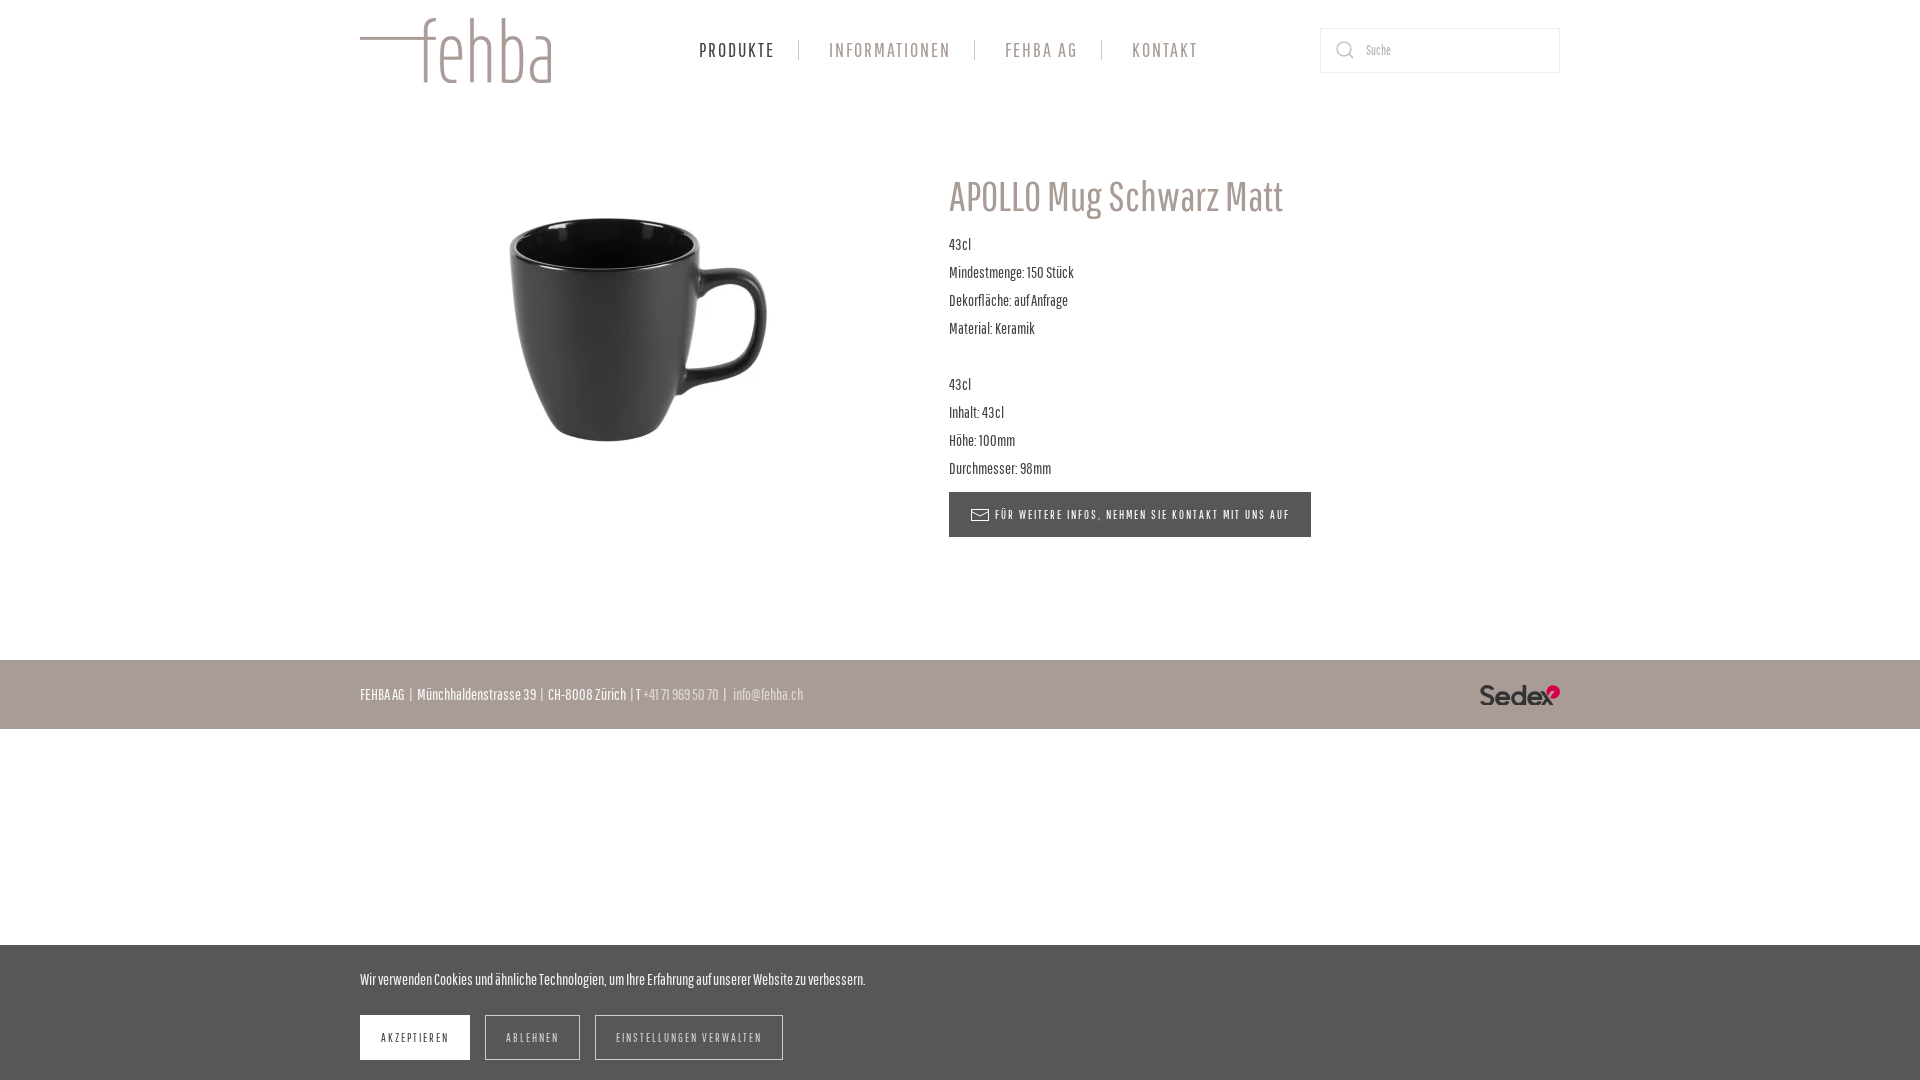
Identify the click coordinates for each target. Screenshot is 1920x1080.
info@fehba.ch (768, 694)
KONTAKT (1165, 49)
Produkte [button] (737, 49)
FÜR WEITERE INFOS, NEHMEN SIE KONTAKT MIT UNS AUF (1142, 514)
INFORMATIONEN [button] (890, 49)
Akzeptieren (415, 1037)
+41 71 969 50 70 (681, 694)
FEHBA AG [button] (1041, 49)
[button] (635, 318)
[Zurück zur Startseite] (459, 50)
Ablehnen (532, 1037)
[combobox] (1440, 50)
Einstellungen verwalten (689, 1037)
